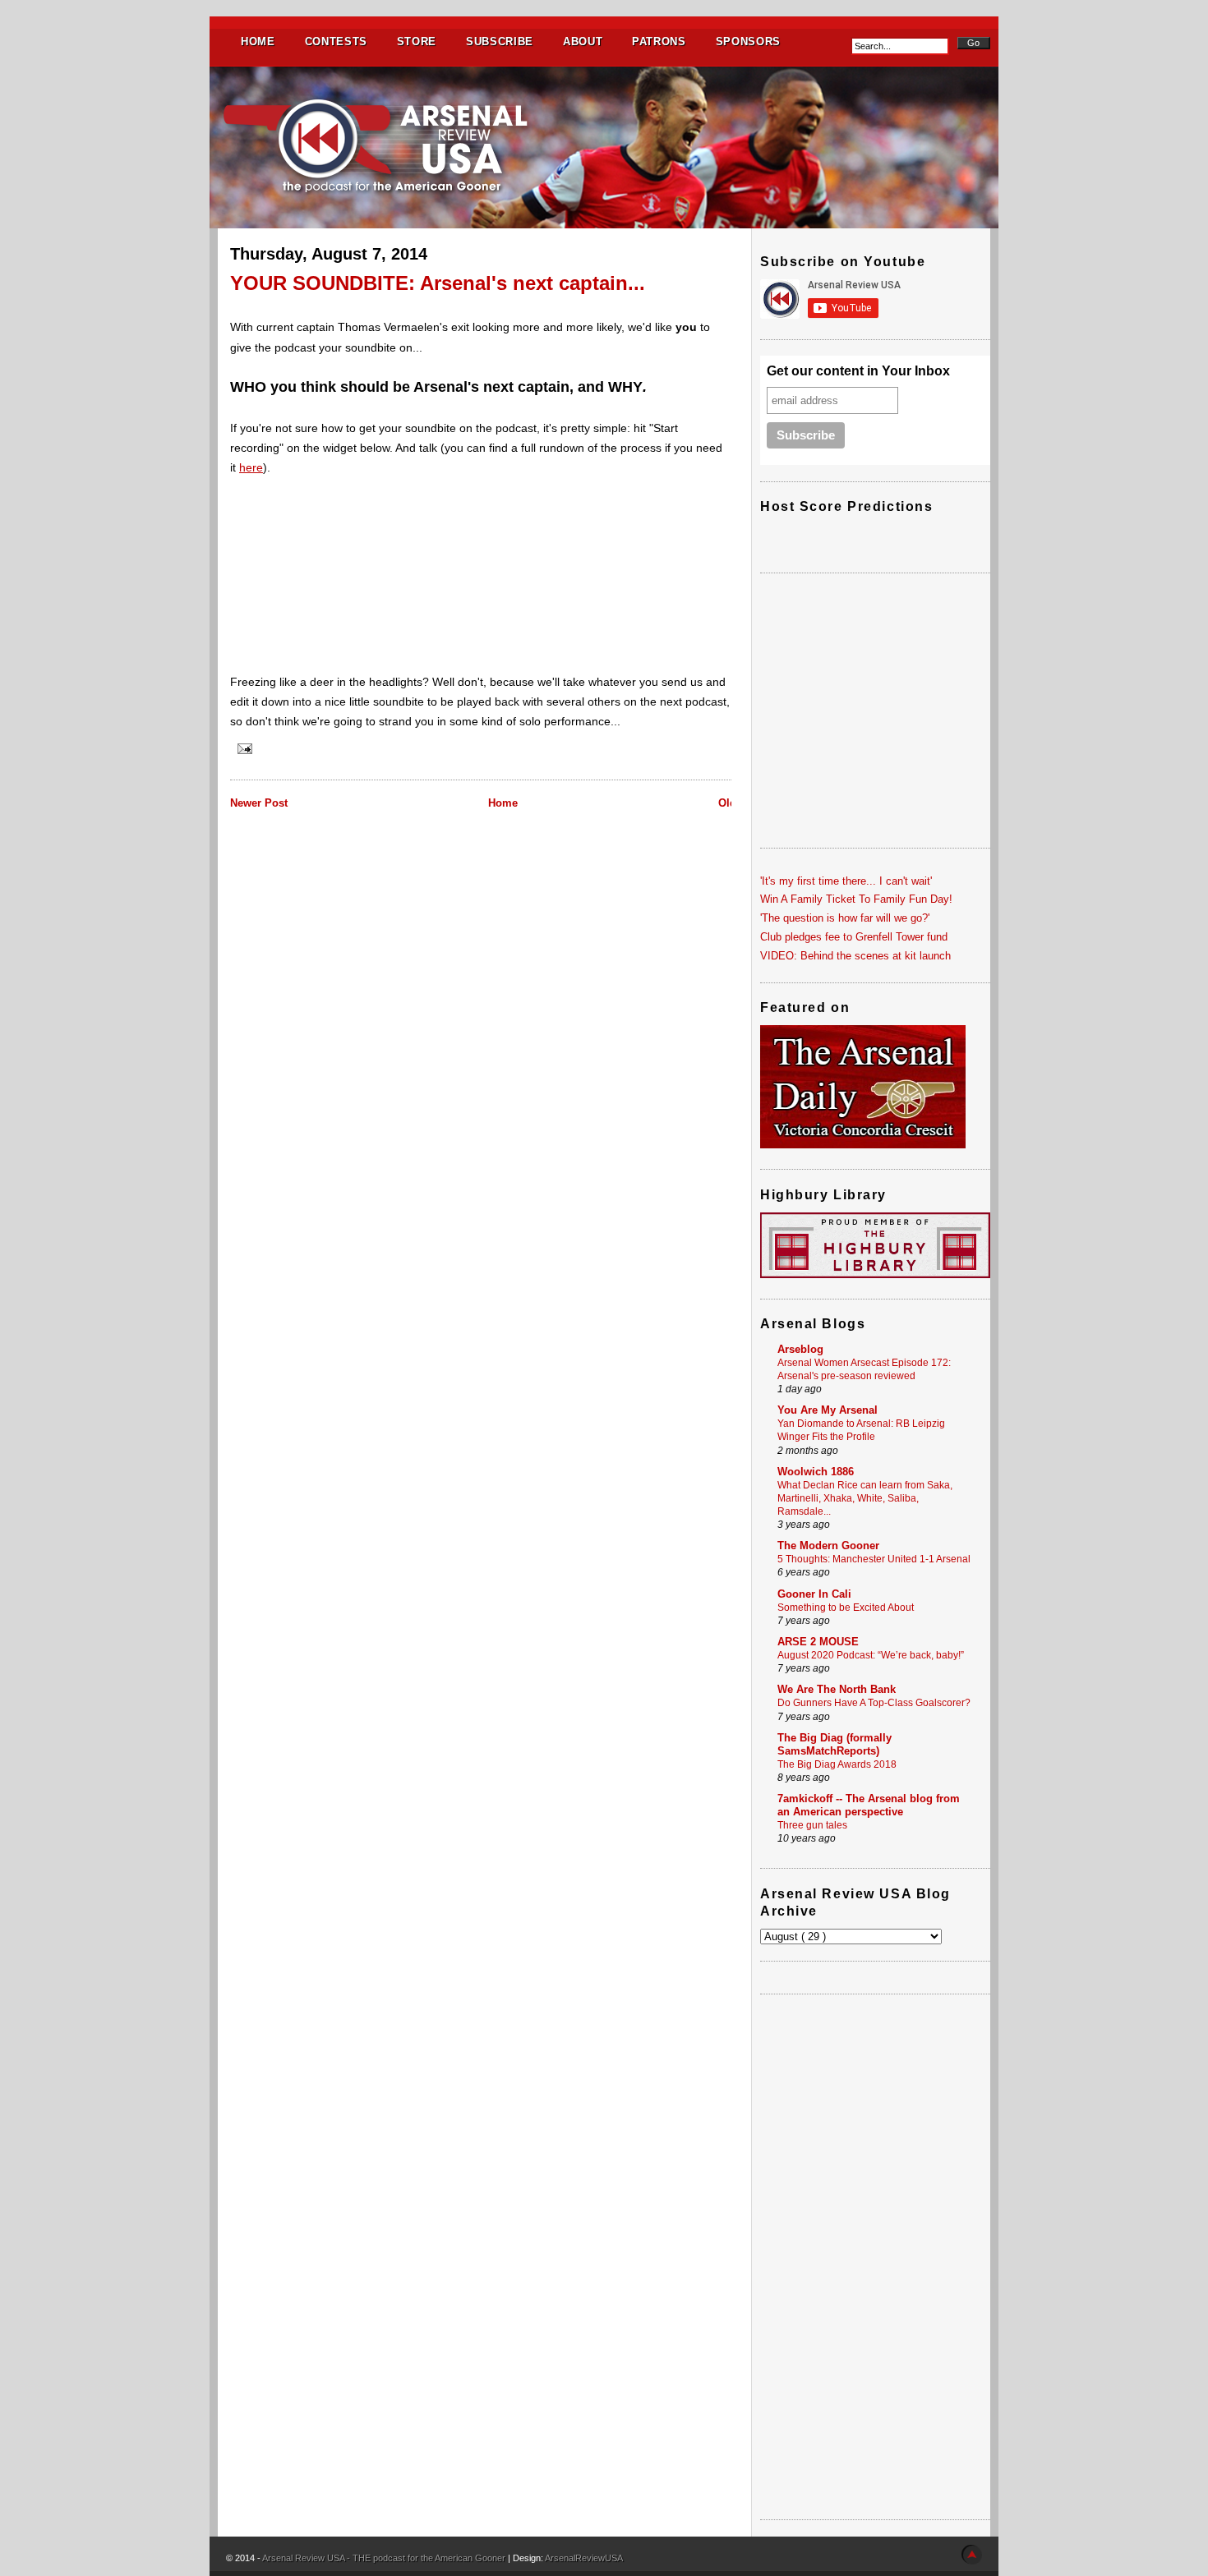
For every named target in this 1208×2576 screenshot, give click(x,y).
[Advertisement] (875, 2257)
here (251, 467)
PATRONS (659, 41)
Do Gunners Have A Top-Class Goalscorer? (874, 1703)
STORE (417, 41)
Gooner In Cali (814, 1594)
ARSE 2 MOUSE (818, 1642)
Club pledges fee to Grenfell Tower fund (854, 937)
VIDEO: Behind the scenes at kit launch (855, 956)
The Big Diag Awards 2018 (837, 1764)
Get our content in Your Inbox (858, 371)
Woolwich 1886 (816, 1472)
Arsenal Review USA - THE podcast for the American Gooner (385, 2558)
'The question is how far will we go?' (845, 918)
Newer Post (259, 803)
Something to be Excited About (846, 1608)
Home (503, 803)
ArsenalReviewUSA (584, 2558)
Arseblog (800, 1349)
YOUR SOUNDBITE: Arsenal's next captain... (438, 283)
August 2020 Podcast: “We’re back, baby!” (871, 1655)
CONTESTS (336, 41)
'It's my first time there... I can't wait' (846, 881)
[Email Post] (243, 748)
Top (972, 2555)
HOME (258, 41)
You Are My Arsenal (828, 1410)
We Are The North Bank (837, 1689)
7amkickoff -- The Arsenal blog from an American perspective (869, 1805)
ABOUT (583, 41)
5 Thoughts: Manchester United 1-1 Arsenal (874, 1559)
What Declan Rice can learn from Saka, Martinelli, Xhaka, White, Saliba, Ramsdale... (865, 1498)
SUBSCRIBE (500, 41)
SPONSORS (748, 41)
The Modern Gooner (828, 1546)
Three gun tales (812, 1825)
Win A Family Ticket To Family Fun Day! (856, 899)
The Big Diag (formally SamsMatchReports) (835, 1744)
